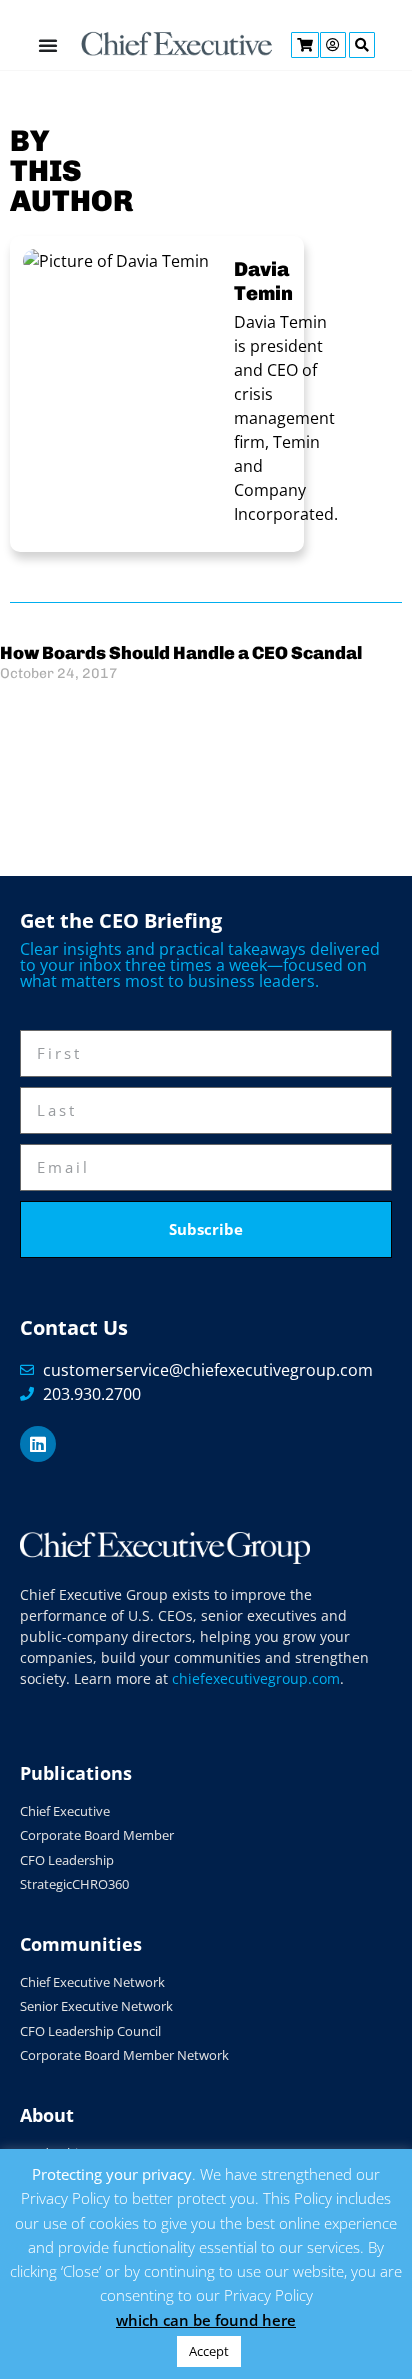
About (47, 2115)
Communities (81, 1944)
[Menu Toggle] (48, 45)
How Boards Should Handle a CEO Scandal (181, 653)
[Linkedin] (38, 1444)
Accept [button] (209, 2351)
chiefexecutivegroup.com (256, 1678)
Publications (76, 1773)
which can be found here (206, 2320)
